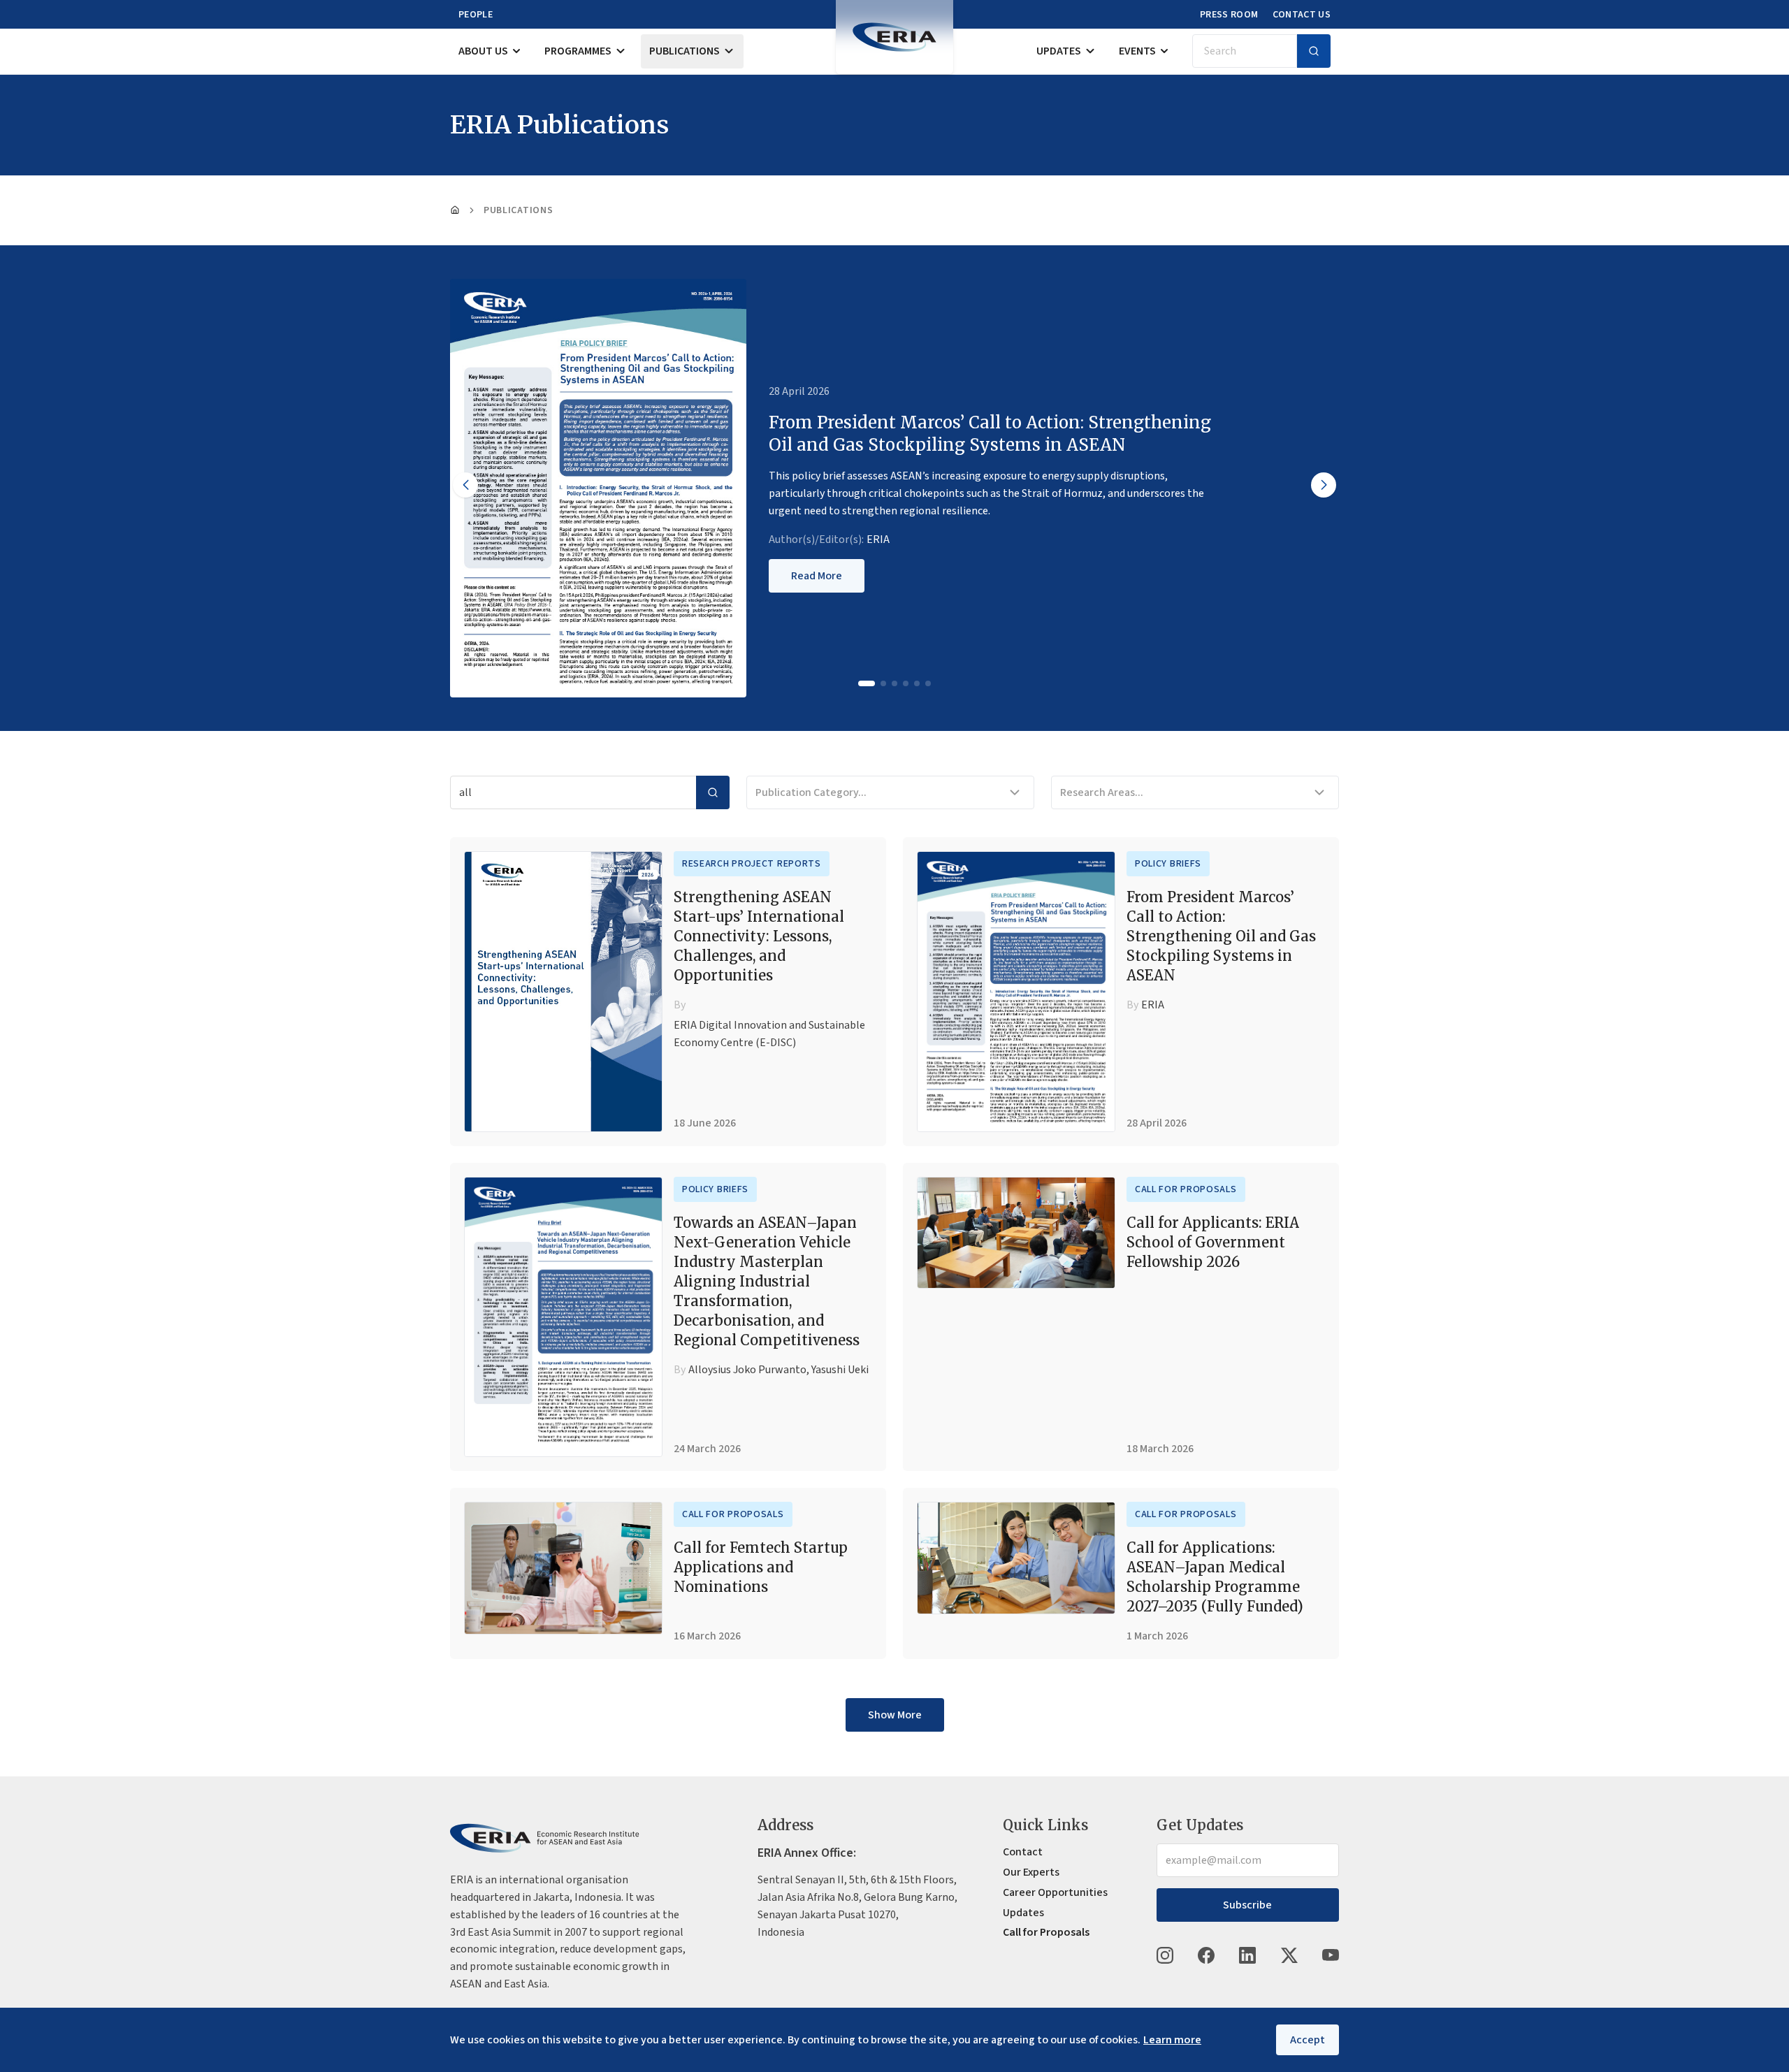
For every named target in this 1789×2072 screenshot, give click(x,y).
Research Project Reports (752, 864)
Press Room (1229, 15)
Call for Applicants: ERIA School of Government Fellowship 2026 (1213, 1242)
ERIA (878, 539)
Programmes (578, 51)
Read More (817, 576)
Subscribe (1247, 1905)
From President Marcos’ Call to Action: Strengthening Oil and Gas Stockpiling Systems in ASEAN (1221, 936)
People (476, 15)
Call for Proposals (1186, 1189)
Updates (1059, 51)
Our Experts (1031, 1872)
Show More (895, 1715)
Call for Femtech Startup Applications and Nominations (761, 1567)
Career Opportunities (1055, 1892)
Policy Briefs (1168, 864)
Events (1137, 51)
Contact (1023, 1852)
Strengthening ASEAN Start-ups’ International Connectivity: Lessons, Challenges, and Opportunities (759, 936)
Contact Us (1302, 15)
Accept (1308, 2040)
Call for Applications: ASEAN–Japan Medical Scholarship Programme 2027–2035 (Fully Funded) (1215, 1577)
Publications (685, 51)
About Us (483, 51)
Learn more (1172, 2040)
